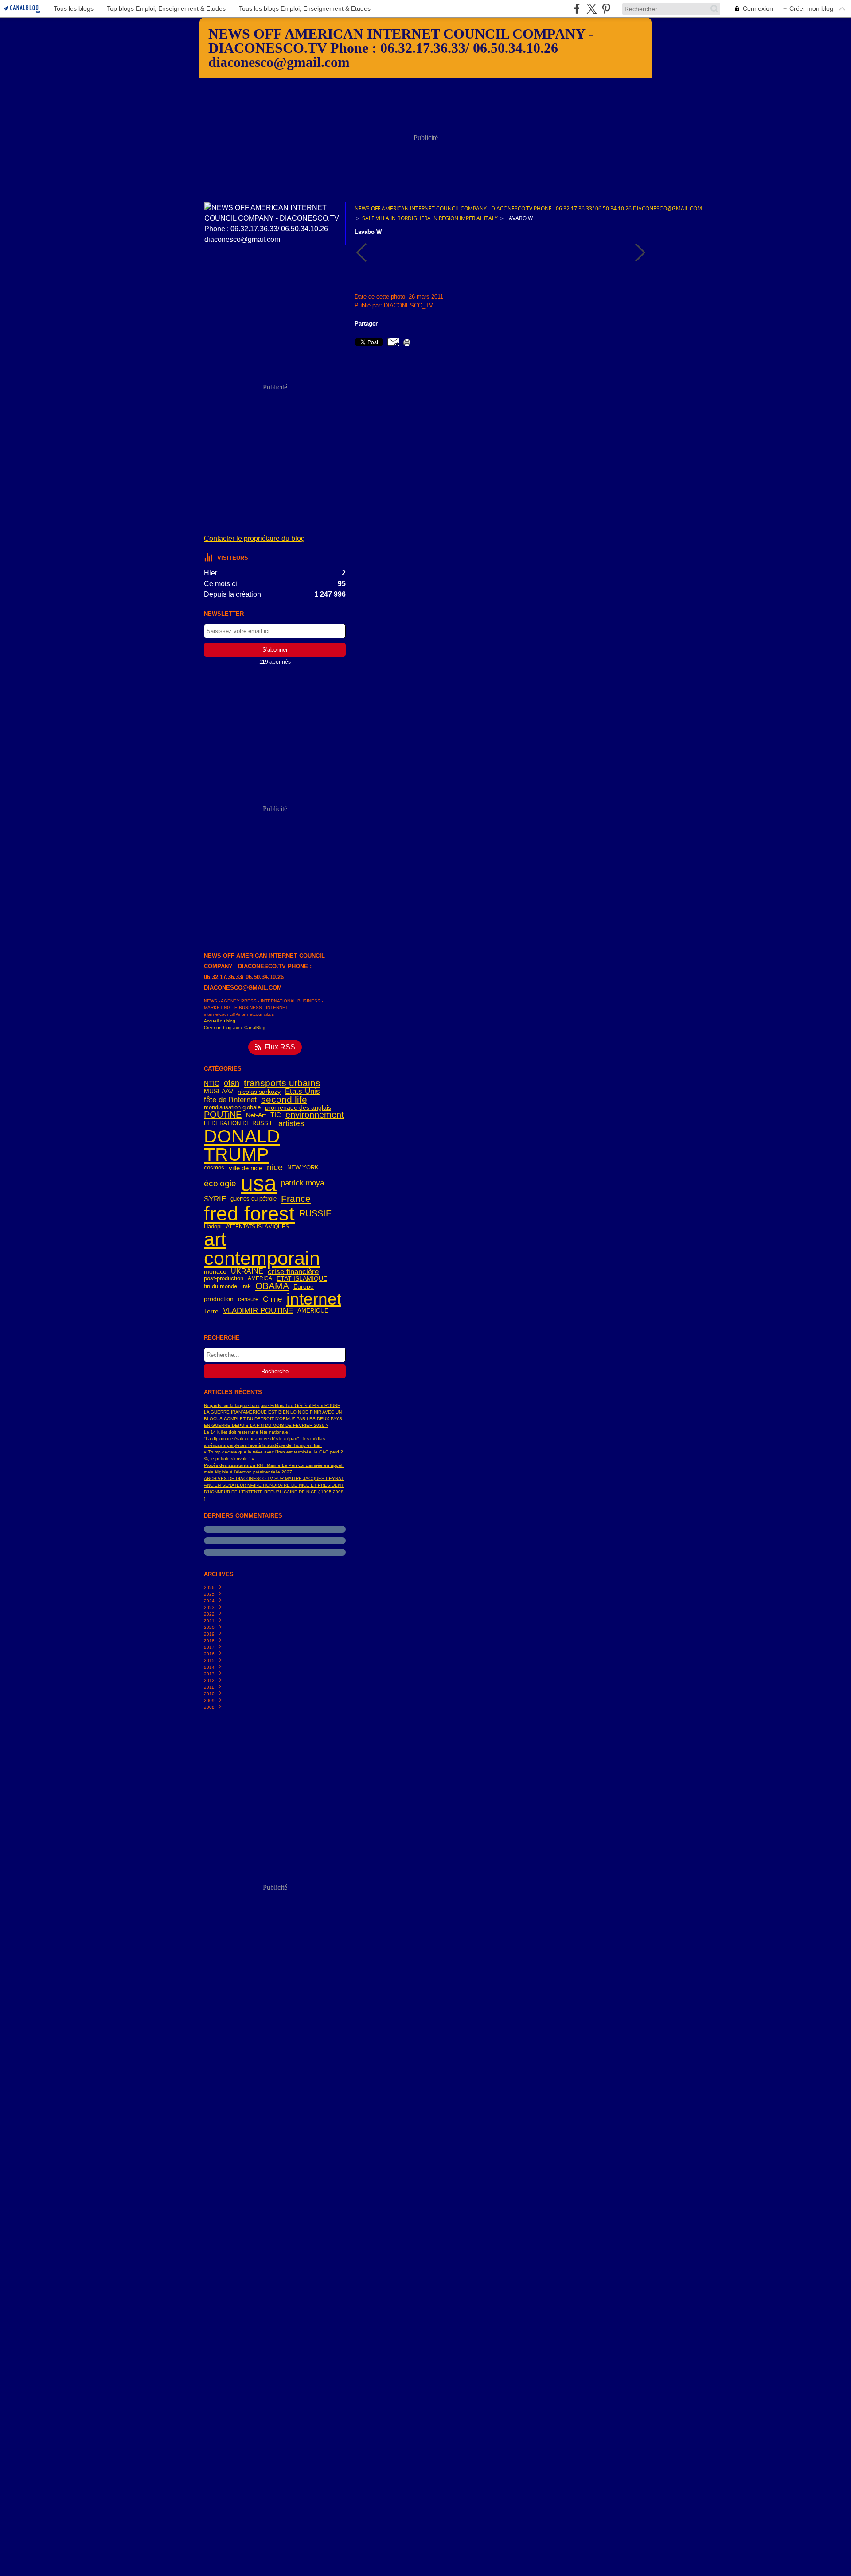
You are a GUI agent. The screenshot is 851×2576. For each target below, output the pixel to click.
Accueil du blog (220, 1021)
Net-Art (256, 1115)
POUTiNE (223, 1115)
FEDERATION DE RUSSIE (239, 1124)
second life (284, 1100)
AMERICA (260, 1278)
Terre (211, 1311)
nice (275, 1168)
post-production (224, 1279)
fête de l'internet (230, 1100)
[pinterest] (606, 9)
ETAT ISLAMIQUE (302, 1278)
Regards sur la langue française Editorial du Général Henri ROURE (272, 1405)
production (219, 1299)
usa (259, 1183)
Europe (304, 1286)
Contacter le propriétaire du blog (254, 538)
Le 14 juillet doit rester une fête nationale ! (247, 1432)
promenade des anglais (298, 1108)
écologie (220, 1183)
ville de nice (246, 1168)
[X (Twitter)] (591, 9)
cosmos (214, 1168)
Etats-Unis (303, 1092)
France (296, 1199)
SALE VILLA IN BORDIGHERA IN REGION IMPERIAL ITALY (430, 218)
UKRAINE (247, 1271)
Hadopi (213, 1227)
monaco (215, 1271)
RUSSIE (315, 1214)
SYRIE (215, 1199)
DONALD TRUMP (242, 1145)
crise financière (293, 1272)
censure (248, 1300)
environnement (315, 1115)
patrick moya (303, 1183)
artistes (291, 1123)
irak (246, 1287)
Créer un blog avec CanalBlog (235, 1028)
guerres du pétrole (254, 1199)
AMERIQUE (313, 1311)
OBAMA (272, 1286)
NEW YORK (303, 1168)
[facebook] (577, 9)
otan (232, 1083)
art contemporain (262, 1249)
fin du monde (221, 1287)
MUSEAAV (219, 1092)
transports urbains (282, 1083)
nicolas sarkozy (259, 1092)
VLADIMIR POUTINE (258, 1311)
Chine (272, 1300)
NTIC (212, 1083)
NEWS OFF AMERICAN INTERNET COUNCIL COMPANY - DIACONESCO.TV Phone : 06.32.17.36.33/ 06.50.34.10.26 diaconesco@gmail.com (528, 208)
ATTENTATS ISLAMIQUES (258, 1227)
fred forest (249, 1214)
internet (314, 1300)
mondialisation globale (232, 1108)
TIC (276, 1115)
